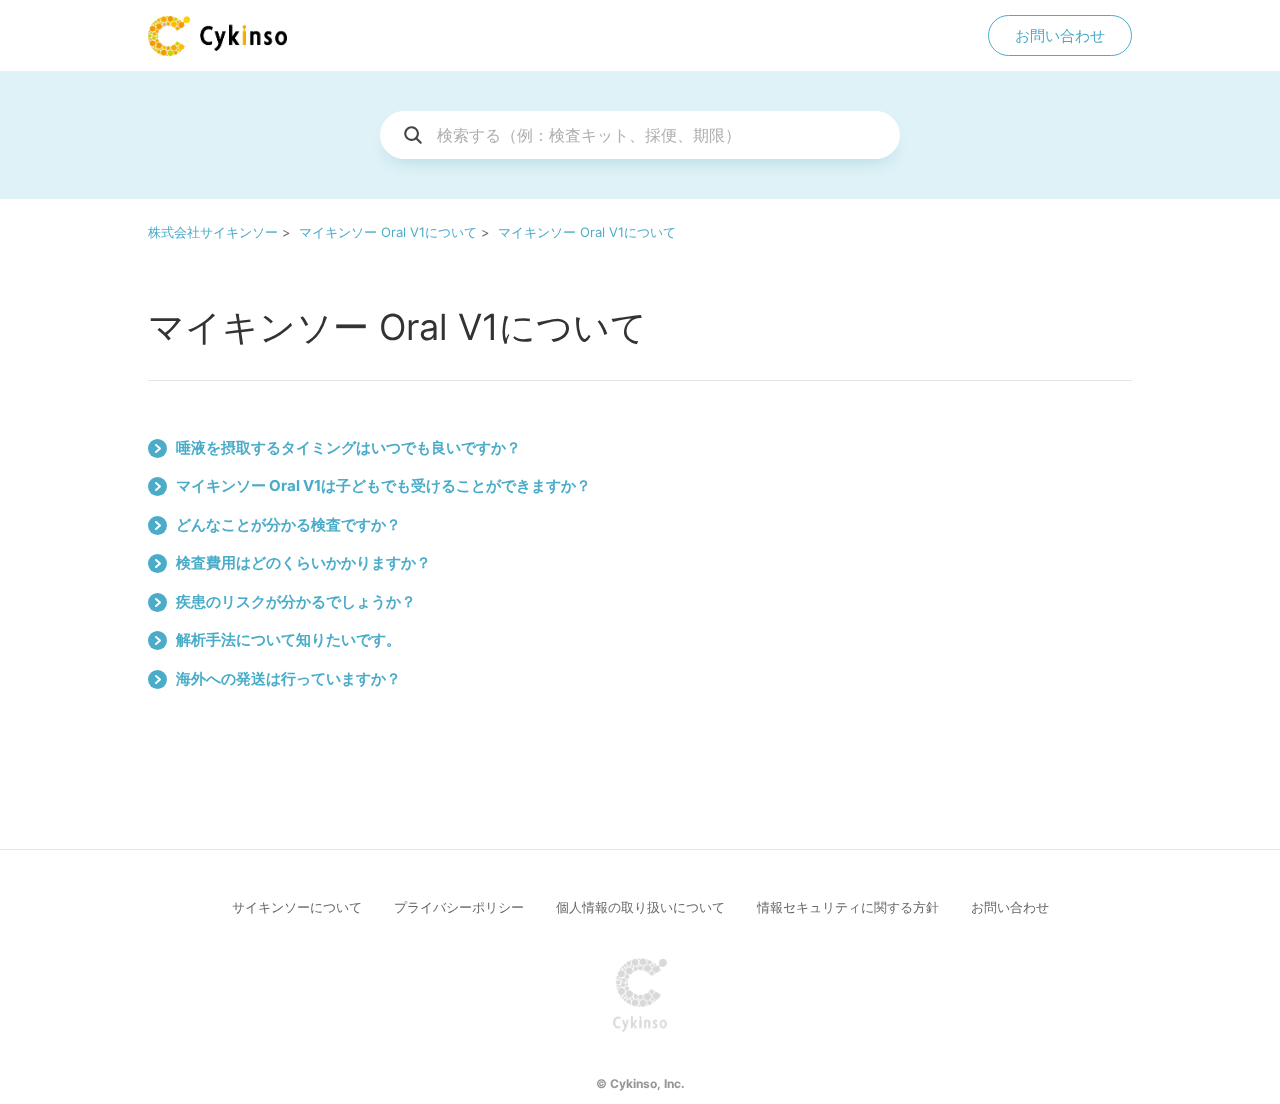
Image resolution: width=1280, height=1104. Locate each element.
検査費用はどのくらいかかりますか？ (303, 562)
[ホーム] (217, 36)
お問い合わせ (1060, 35)
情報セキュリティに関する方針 (848, 907)
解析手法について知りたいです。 (288, 639)
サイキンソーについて (297, 907)
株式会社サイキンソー (213, 232)
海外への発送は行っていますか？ (288, 678)
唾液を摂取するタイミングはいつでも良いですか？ (348, 447)
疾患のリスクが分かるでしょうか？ (296, 601)
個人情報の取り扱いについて (640, 907)
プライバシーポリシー (459, 907)
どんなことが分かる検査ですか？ (288, 524)
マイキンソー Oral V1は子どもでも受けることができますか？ (383, 485)
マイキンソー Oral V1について (388, 232)
